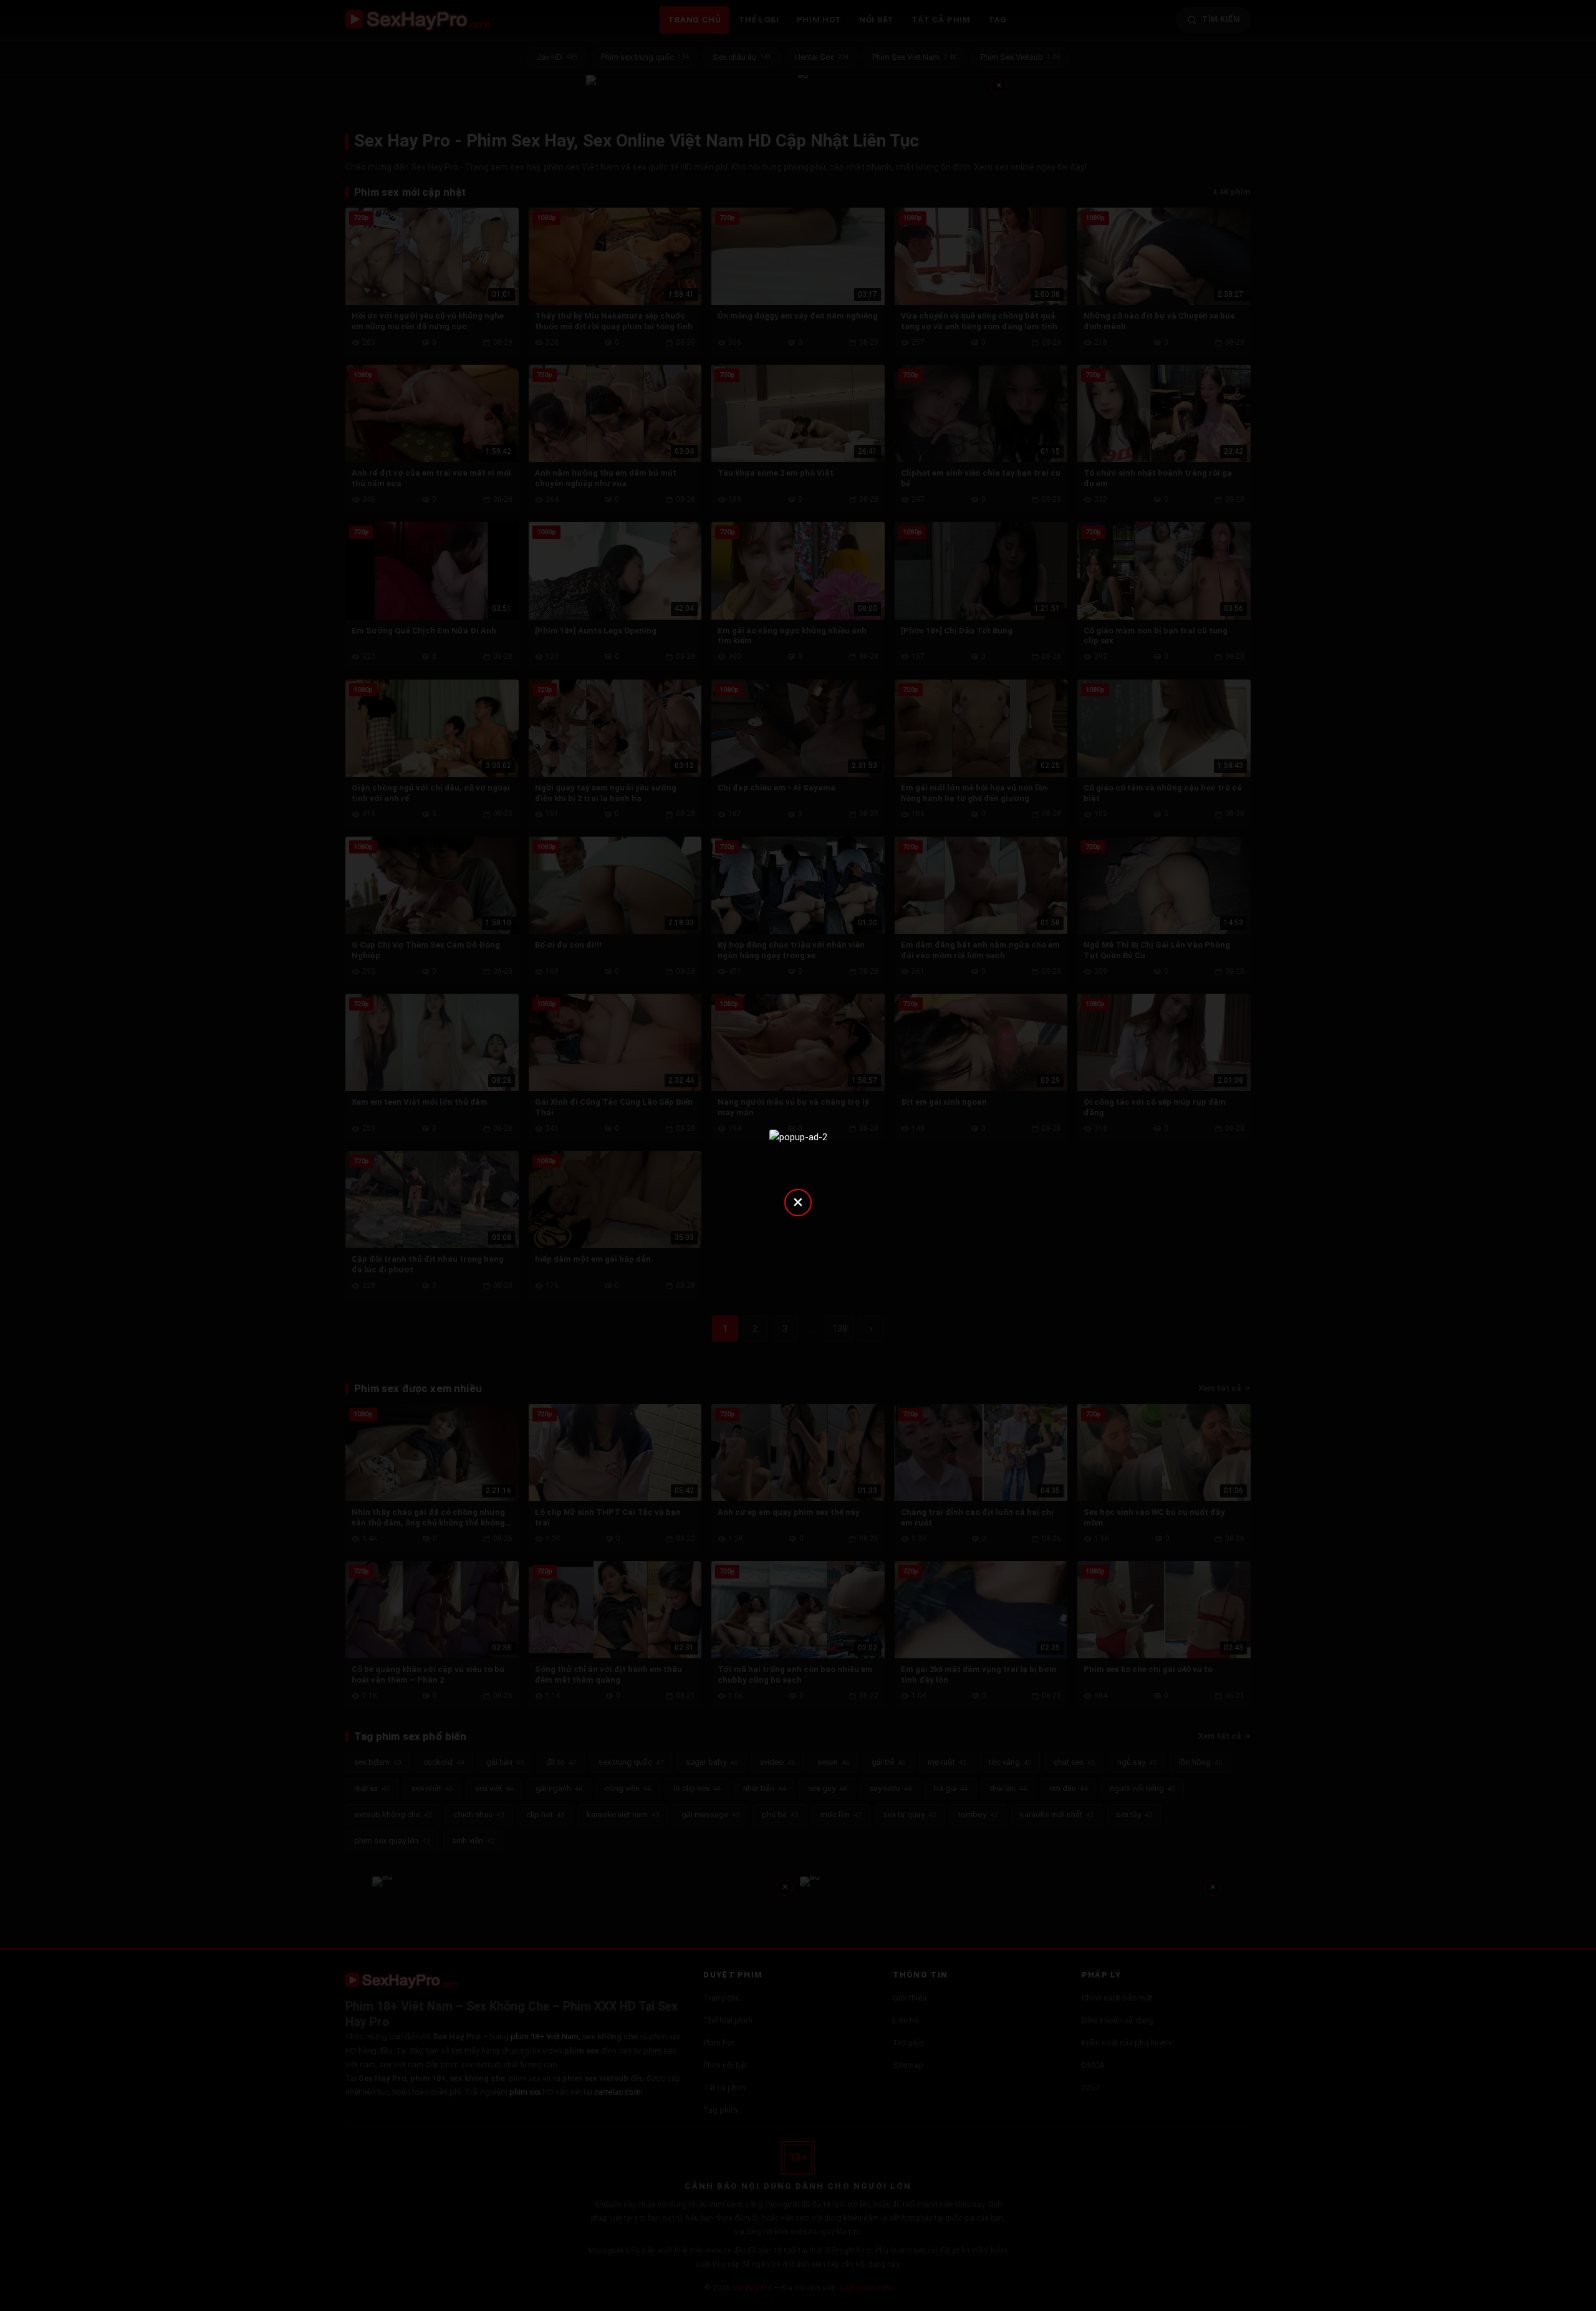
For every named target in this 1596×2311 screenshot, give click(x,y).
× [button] (798, 1202)
